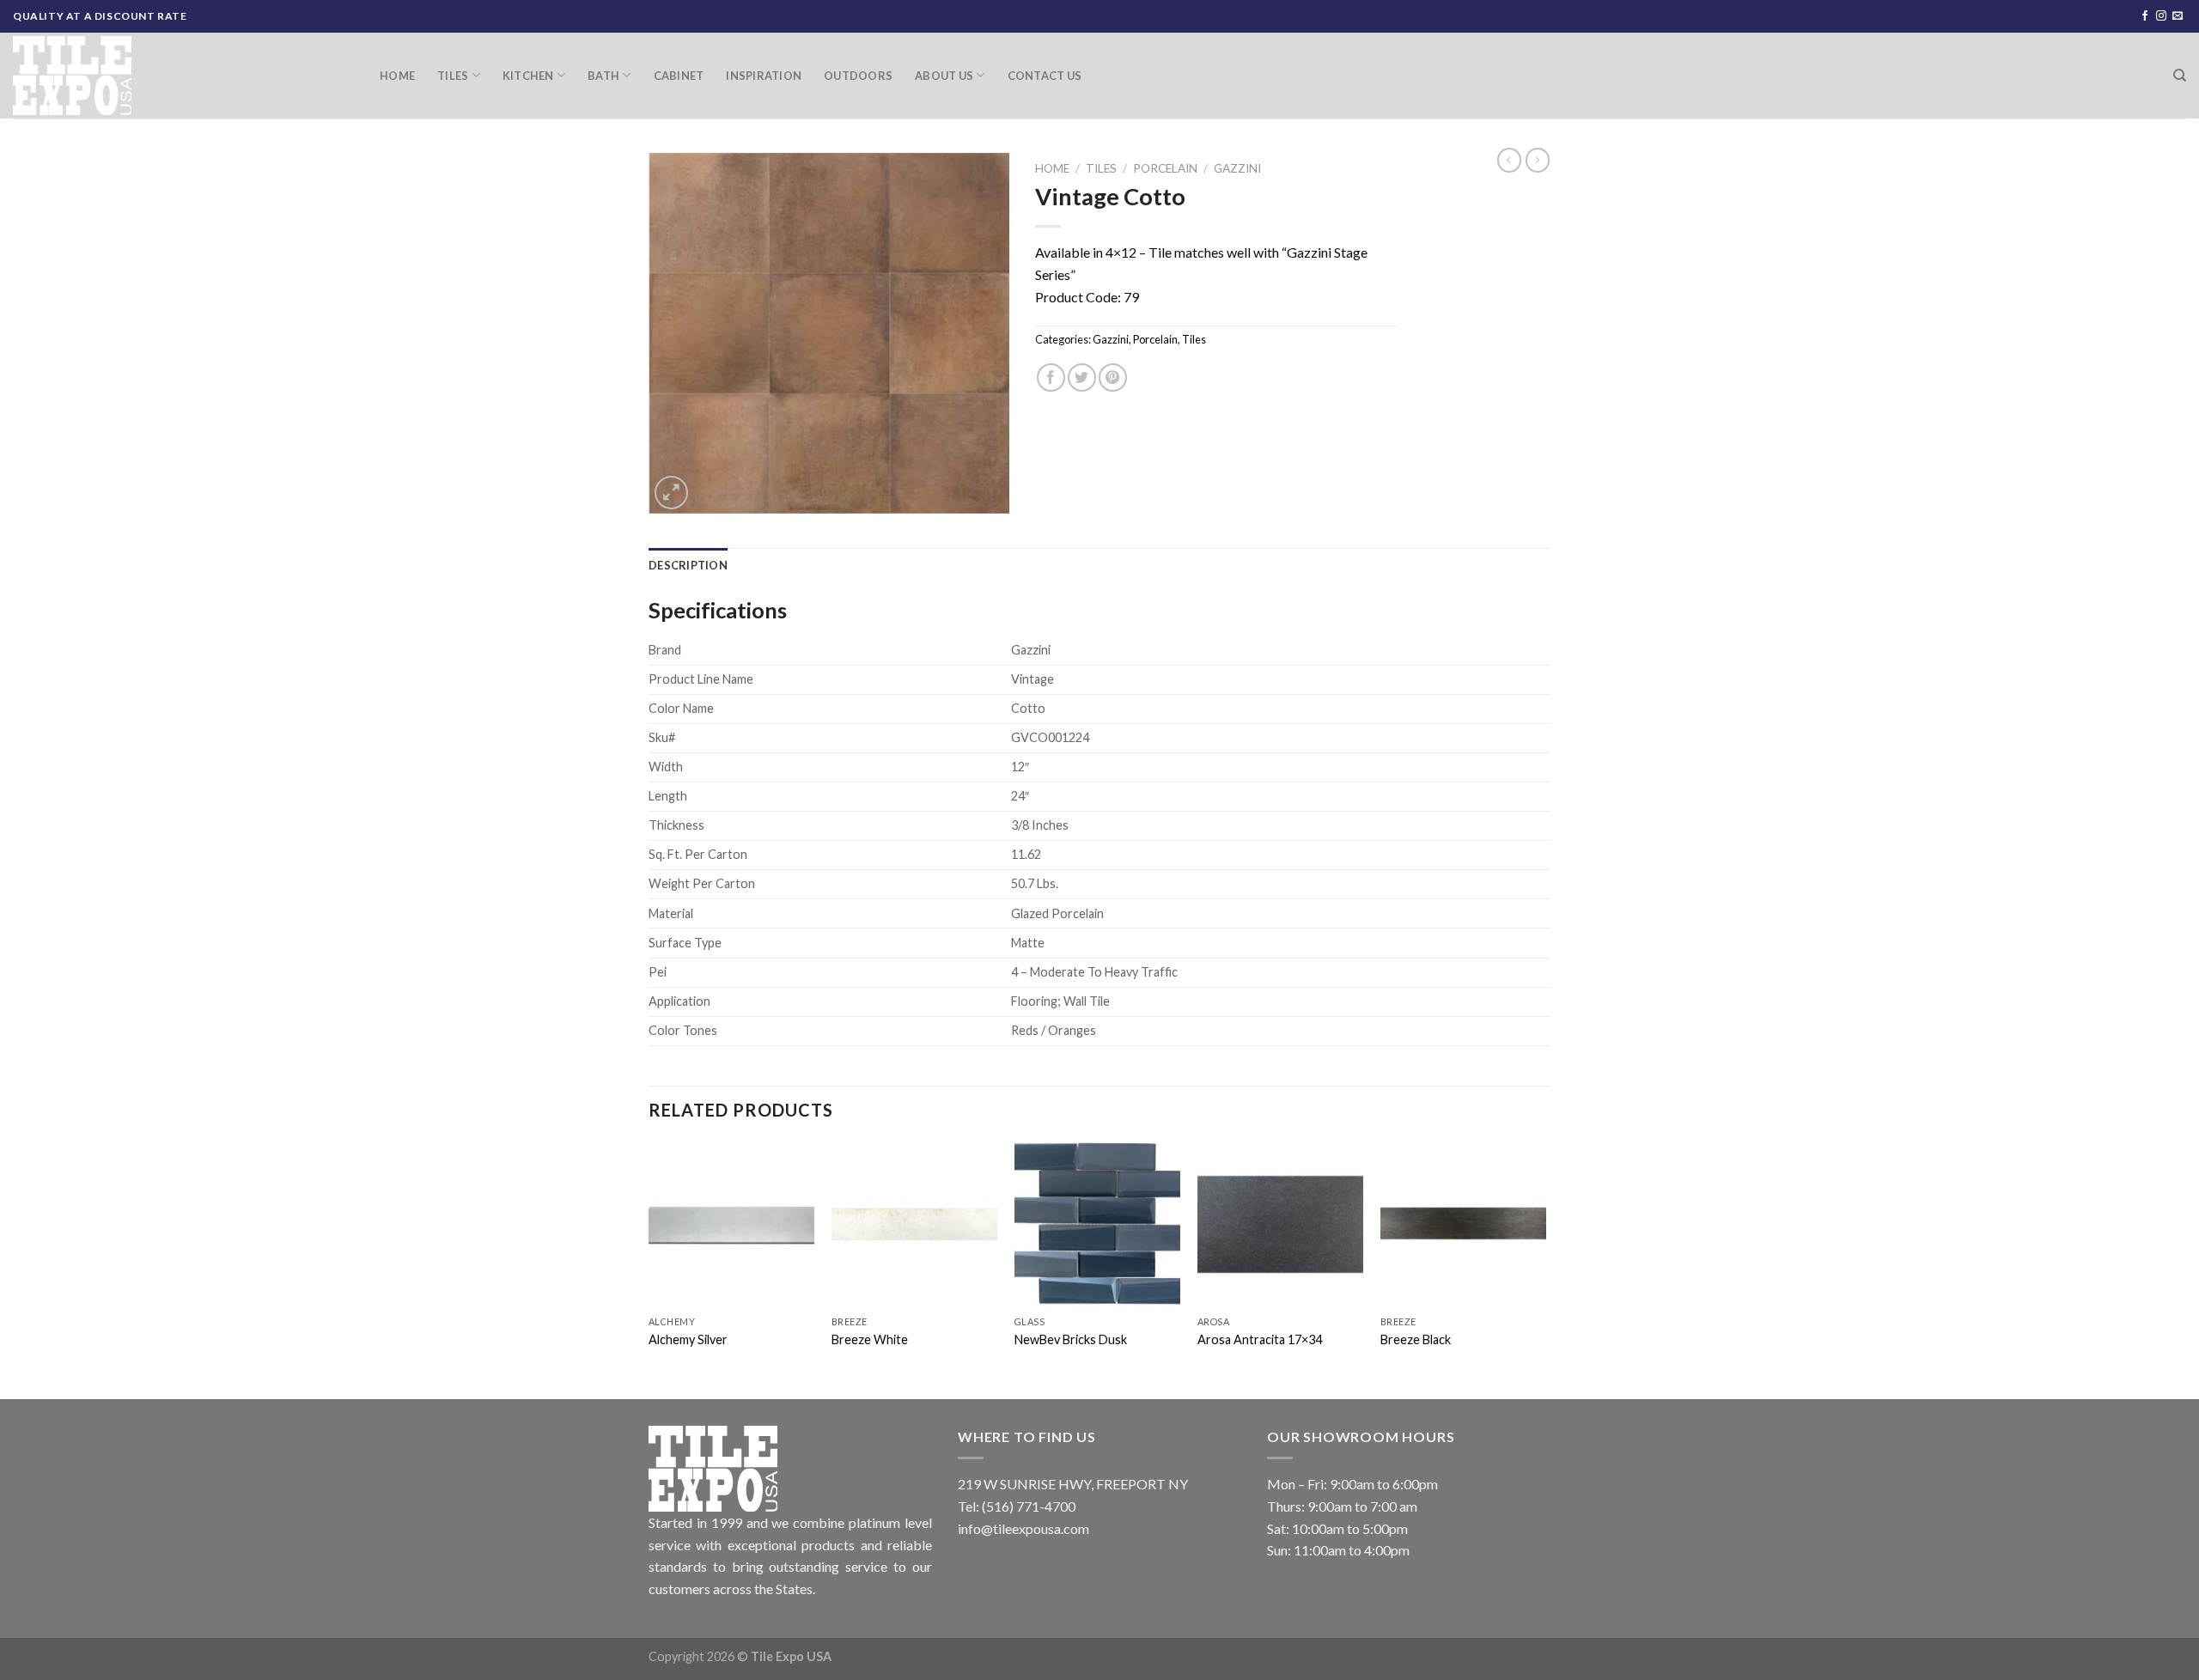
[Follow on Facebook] (2145, 16)
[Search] (2180, 76)
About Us (944, 76)
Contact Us (1045, 76)
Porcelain (1165, 168)
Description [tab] (688, 565)
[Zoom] (671, 493)
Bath (603, 76)
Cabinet (679, 76)
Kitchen (528, 76)
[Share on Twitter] (1082, 377)
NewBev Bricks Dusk (1071, 1339)
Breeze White (870, 1339)
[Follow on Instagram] (2161, 16)
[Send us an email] (2178, 16)
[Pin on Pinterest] (1113, 377)
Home (397, 76)
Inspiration (764, 76)
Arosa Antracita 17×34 (1260, 1339)
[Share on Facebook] (1051, 377)
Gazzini (1237, 168)
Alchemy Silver (688, 1339)
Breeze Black (1416, 1339)
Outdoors (858, 76)
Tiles (453, 76)
